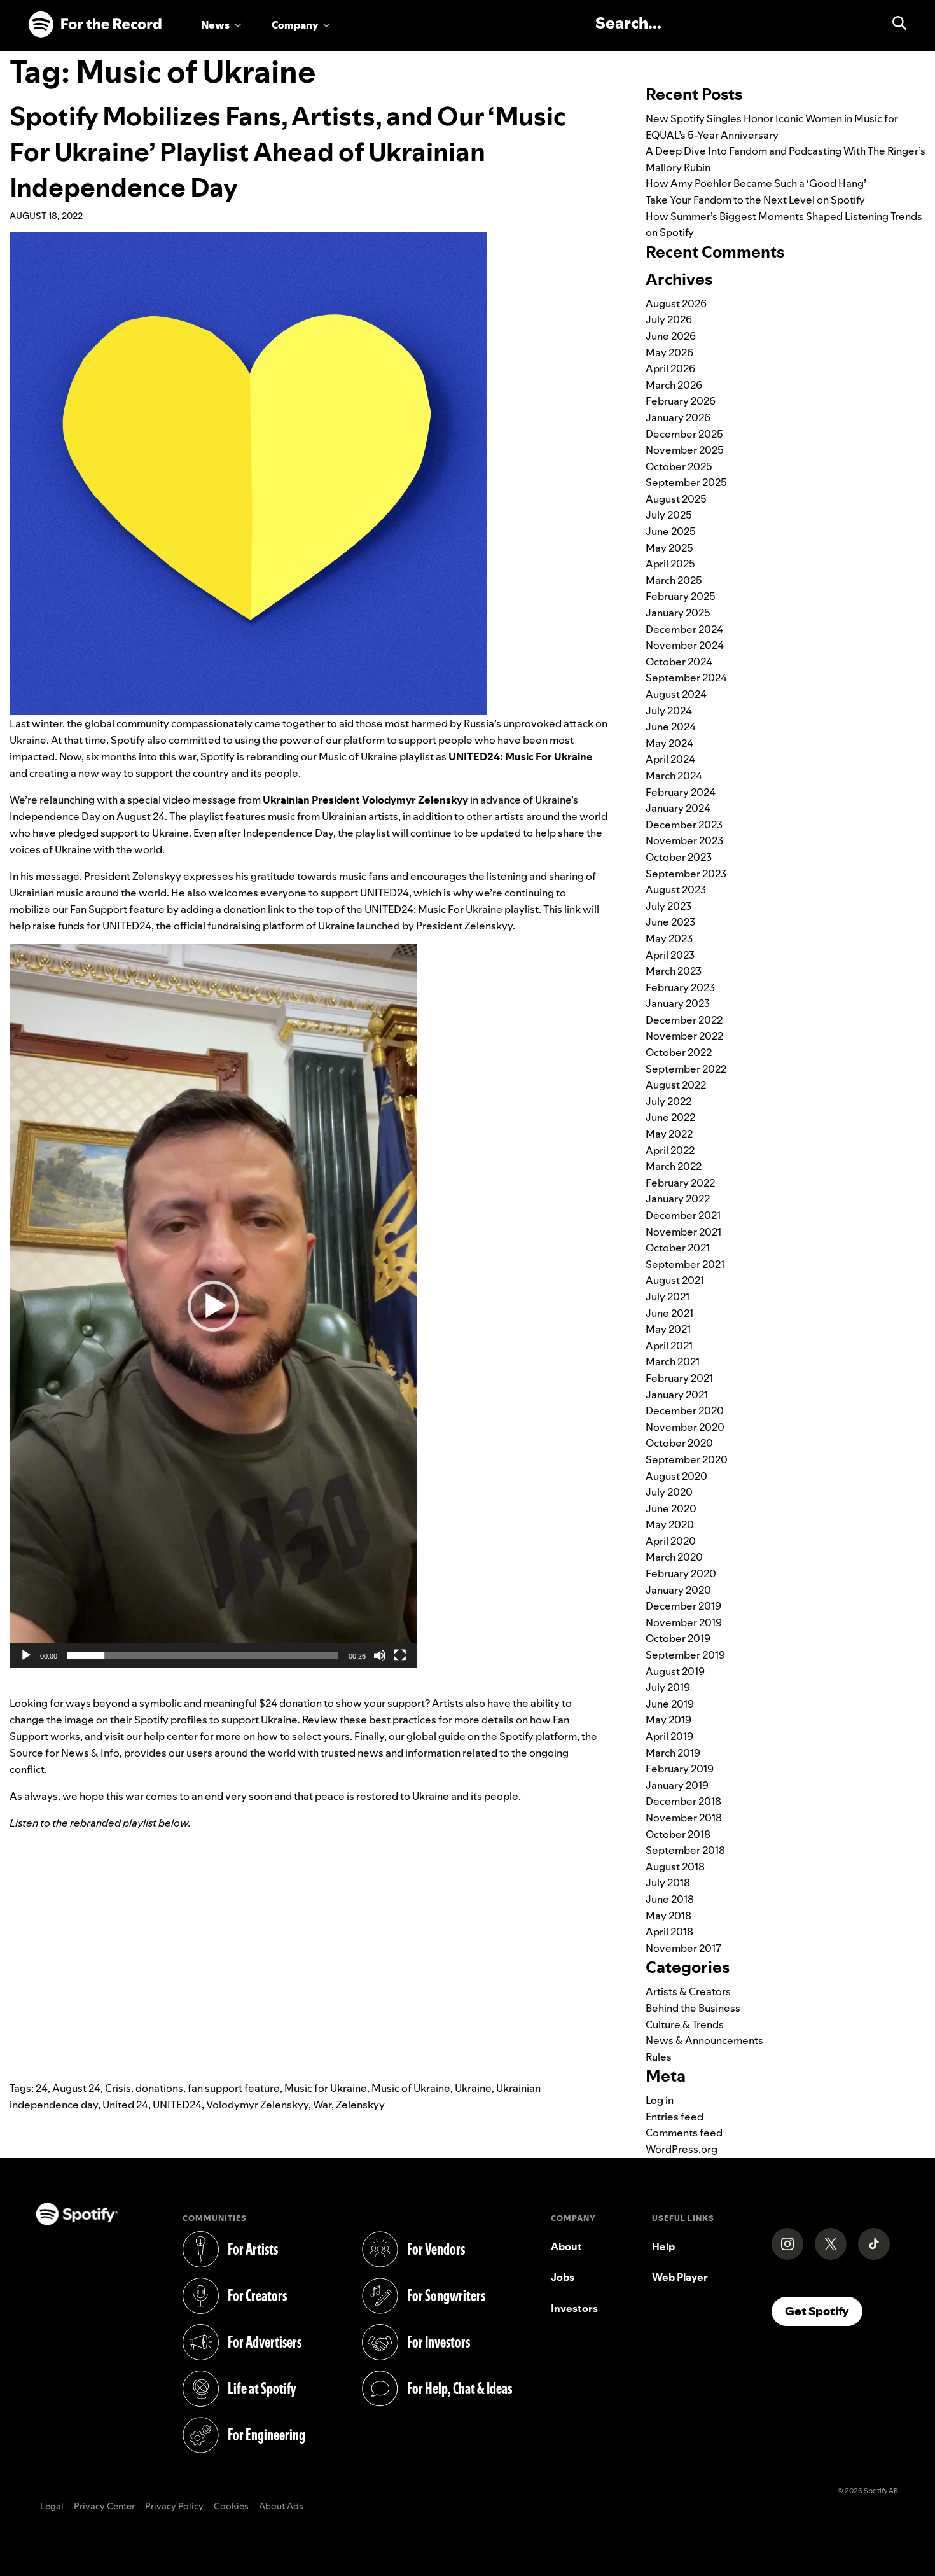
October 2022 (679, 1052)
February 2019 (680, 1769)
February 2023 (680, 987)
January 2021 (677, 1395)
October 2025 (679, 466)
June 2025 (671, 531)
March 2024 (674, 776)
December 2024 (684, 629)
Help (663, 2246)
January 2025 (678, 613)
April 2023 (670, 955)
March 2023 (674, 971)
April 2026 (670, 368)
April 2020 (671, 1541)
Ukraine (473, 2088)
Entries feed (675, 2117)
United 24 (125, 2105)
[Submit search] (894, 23)
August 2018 (675, 1867)
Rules (659, 2057)
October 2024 (679, 662)
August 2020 (676, 1476)
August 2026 (676, 303)
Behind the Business (693, 2008)
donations (159, 2088)
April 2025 (670, 564)
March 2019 (673, 1753)
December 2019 (683, 1606)
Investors (574, 2308)
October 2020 (679, 1443)
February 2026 (681, 401)
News (215, 25)
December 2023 (684, 825)
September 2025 (686, 482)
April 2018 (669, 1932)
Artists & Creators (688, 1991)
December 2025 (684, 434)
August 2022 (676, 1085)
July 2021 (668, 1297)
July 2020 (669, 1492)
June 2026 (671, 336)
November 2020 (685, 1427)
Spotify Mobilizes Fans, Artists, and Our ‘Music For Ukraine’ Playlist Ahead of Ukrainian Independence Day (288, 152)
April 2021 (669, 1346)
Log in (660, 2100)
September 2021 (685, 1264)
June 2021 (669, 1313)
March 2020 (674, 1557)
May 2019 (668, 1720)
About (566, 2246)
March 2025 (674, 580)
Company (295, 25)
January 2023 (678, 1003)
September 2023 (686, 874)
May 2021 (668, 1329)
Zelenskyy (360, 2105)
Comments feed (684, 2133)
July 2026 (669, 319)
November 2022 (684, 1036)
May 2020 (670, 1524)
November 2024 (685, 645)
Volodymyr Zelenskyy (257, 2105)
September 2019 (685, 1655)
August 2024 (676, 694)
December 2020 (685, 1410)
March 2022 (674, 1166)
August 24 (76, 2088)
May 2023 (669, 938)
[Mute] (380, 1655)
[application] (213, 1306)
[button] (213, 1306)
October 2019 (678, 1638)
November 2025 (685, 450)
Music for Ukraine (326, 2088)
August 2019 (675, 1671)
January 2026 (678, 417)
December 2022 (684, 1020)
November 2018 (684, 1818)
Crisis (118, 2088)
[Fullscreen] (400, 1655)
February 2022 (680, 1183)
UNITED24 (177, 2105)
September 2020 (687, 1459)
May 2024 (669, 743)
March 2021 (673, 1361)
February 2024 (681, 792)
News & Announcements (704, 2040)
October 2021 (678, 1248)
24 (42, 2088)
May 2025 (669, 548)
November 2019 (684, 1622)
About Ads (281, 2507)
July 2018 (668, 1883)
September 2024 (686, 678)
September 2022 (686, 1069)
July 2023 (668, 906)
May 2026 (669, 352)
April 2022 (670, 1150)
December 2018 (683, 1801)
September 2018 (685, 1850)
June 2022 (670, 1117)
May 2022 (669, 1134)
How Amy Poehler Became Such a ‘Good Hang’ (756, 183)
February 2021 (679, 1378)
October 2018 (678, 1834)
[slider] (203, 1655)
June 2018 (670, 1899)
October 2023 (679, 857)
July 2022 (668, 1101)
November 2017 (683, 1948)
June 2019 (670, 1704)
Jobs (563, 2277)
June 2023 (670, 922)
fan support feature (234, 2088)
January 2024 (678, 808)
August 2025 (676, 499)
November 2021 (683, 1232)
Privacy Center (104, 2507)
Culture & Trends (685, 2024)
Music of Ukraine (411, 2088)
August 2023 (676, 889)
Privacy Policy (174, 2507)
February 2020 (681, 1573)
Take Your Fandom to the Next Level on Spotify (755, 200)
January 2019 (677, 1785)
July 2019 (668, 1687)
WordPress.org (682, 2149)
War (322, 2105)
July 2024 (669, 711)
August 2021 (675, 1280)
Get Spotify (824, 2311)
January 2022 (678, 1199)
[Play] (26, 1655)
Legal (52, 2507)
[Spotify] (95, 25)
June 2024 (671, 727)
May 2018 (668, 1916)
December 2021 (683, 1215)
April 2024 (670, 759)
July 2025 (669, 515)
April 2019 (669, 1736)
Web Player (680, 2277)
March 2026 (674, 385)
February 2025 (681, 596)
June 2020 (671, 1508)
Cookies (231, 2507)
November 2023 (684, 840)
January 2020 (678, 1590)
